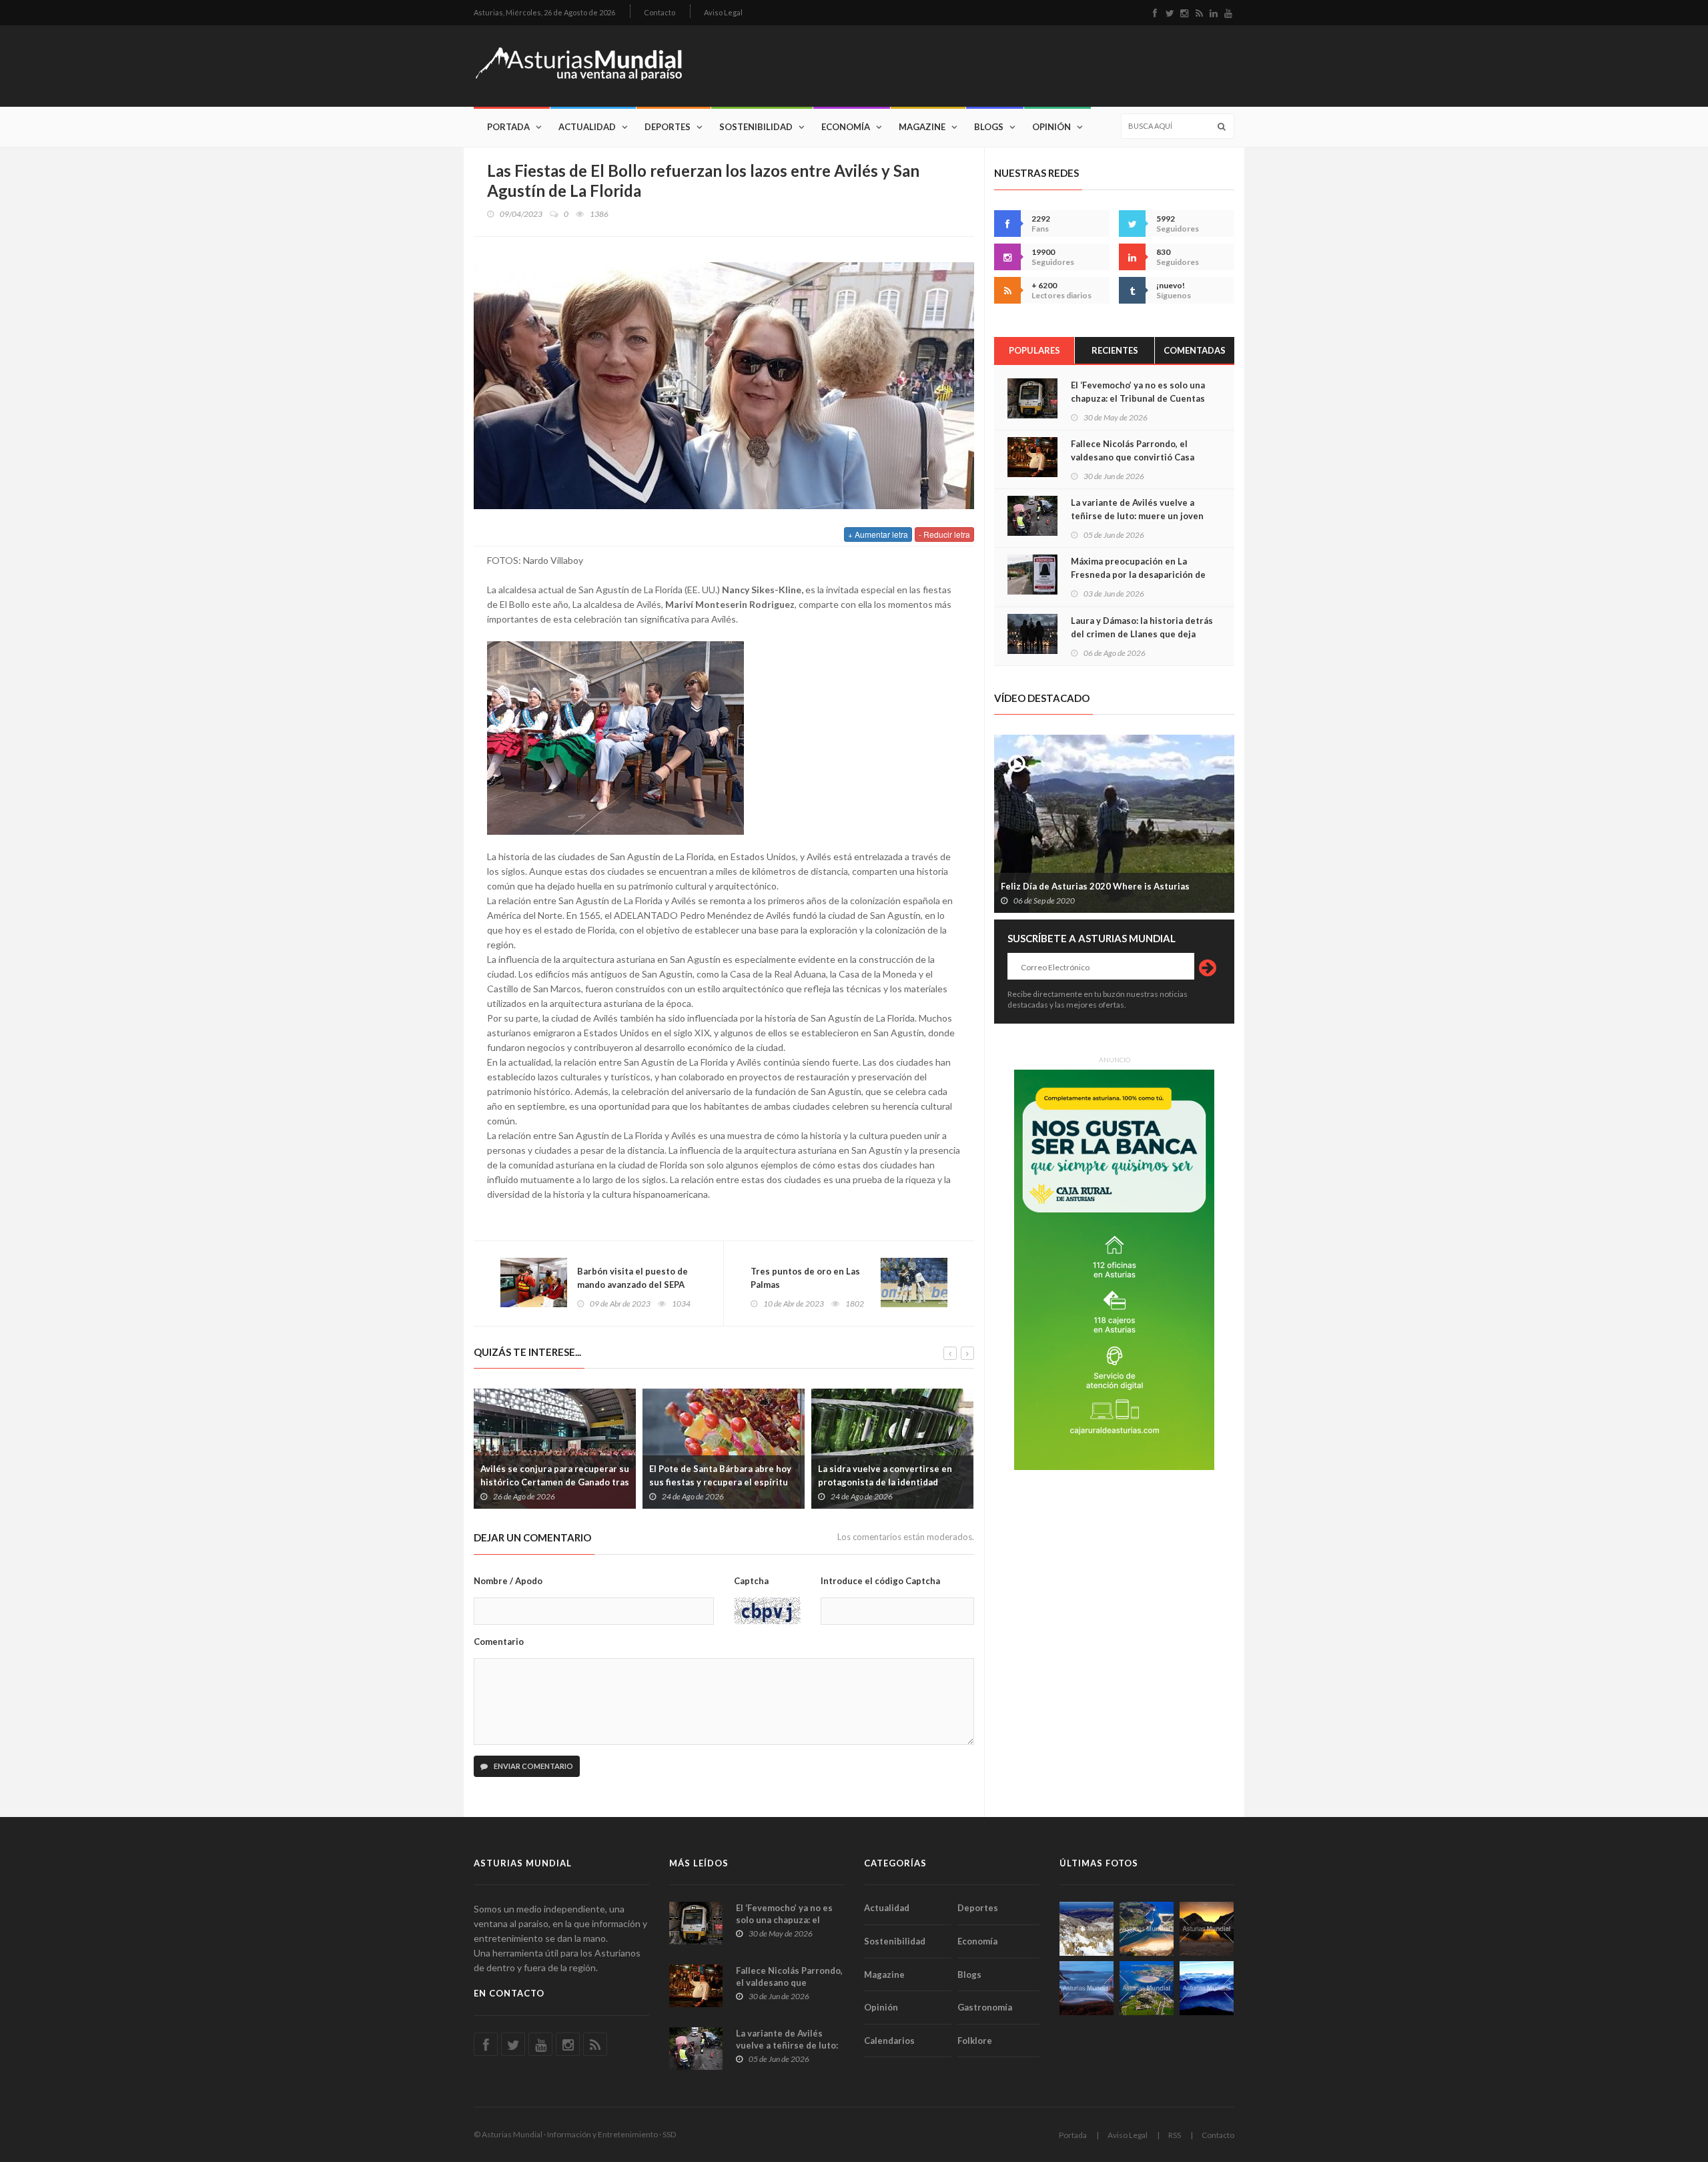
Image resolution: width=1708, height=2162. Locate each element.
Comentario (499, 1642)
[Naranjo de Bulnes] (1087, 1929)
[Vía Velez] (1087, 1988)
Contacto (660, 12)
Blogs (989, 127)
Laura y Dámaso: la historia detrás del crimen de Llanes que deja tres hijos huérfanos (1142, 634)
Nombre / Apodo (508, 1581)
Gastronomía (985, 2007)
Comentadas (1195, 350)
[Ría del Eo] (1147, 1988)
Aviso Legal (723, 12)
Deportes (668, 127)
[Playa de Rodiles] (1147, 1929)
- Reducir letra (944, 534)
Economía (846, 127)
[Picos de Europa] (1207, 1988)
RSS (1175, 2135)
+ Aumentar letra (878, 534)
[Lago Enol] (1207, 1929)
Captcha (751, 1581)
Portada (508, 127)
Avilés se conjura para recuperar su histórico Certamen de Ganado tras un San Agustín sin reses (555, 1482)
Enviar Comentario (533, 1766)
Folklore (975, 2041)
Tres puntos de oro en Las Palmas (805, 1278)
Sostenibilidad (756, 127)
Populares (1034, 350)
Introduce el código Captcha (880, 1581)
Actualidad (587, 127)
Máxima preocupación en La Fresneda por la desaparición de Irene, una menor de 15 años (1138, 575)
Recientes (1115, 350)
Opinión (1051, 127)
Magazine (922, 127)
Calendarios (889, 2041)
